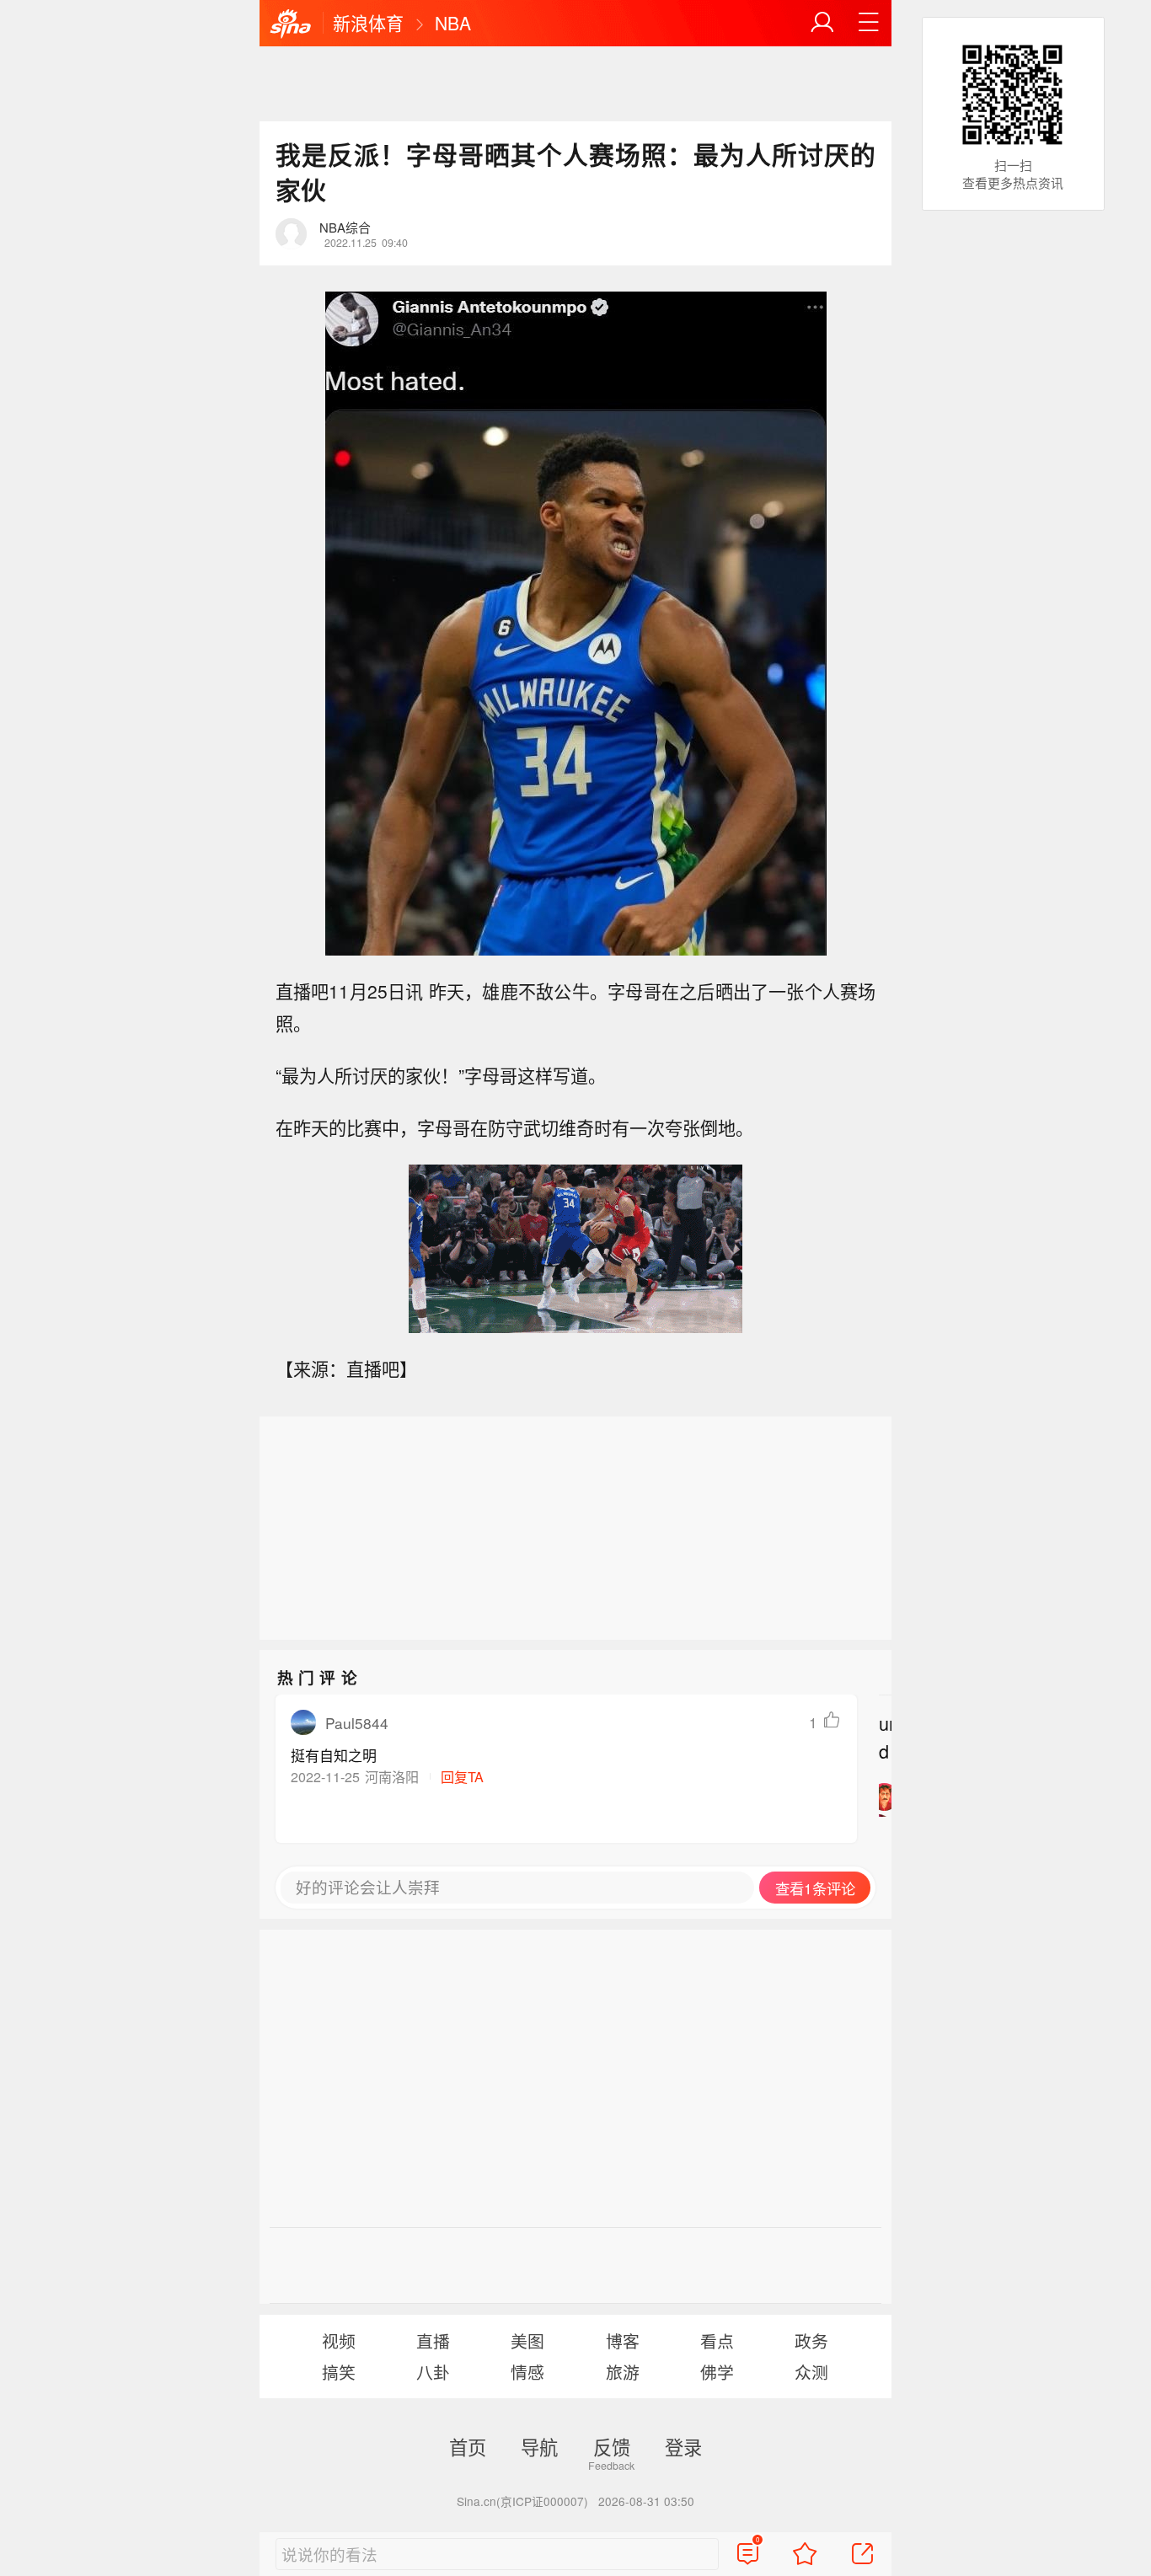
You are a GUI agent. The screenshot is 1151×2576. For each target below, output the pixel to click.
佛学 (717, 2372)
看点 (717, 2340)
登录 (683, 2446)
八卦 (433, 2372)
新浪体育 (368, 23)
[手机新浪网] (291, 24)
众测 (811, 2372)
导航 (539, 2446)
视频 (339, 2340)
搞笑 (339, 2372)
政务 (811, 2340)
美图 (527, 2340)
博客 (623, 2340)
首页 (468, 2446)
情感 (527, 2372)
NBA (453, 23)
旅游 (623, 2372)
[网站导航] (869, 23)
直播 (433, 2340)
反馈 (612, 2446)
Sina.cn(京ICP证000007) (522, 2501)
